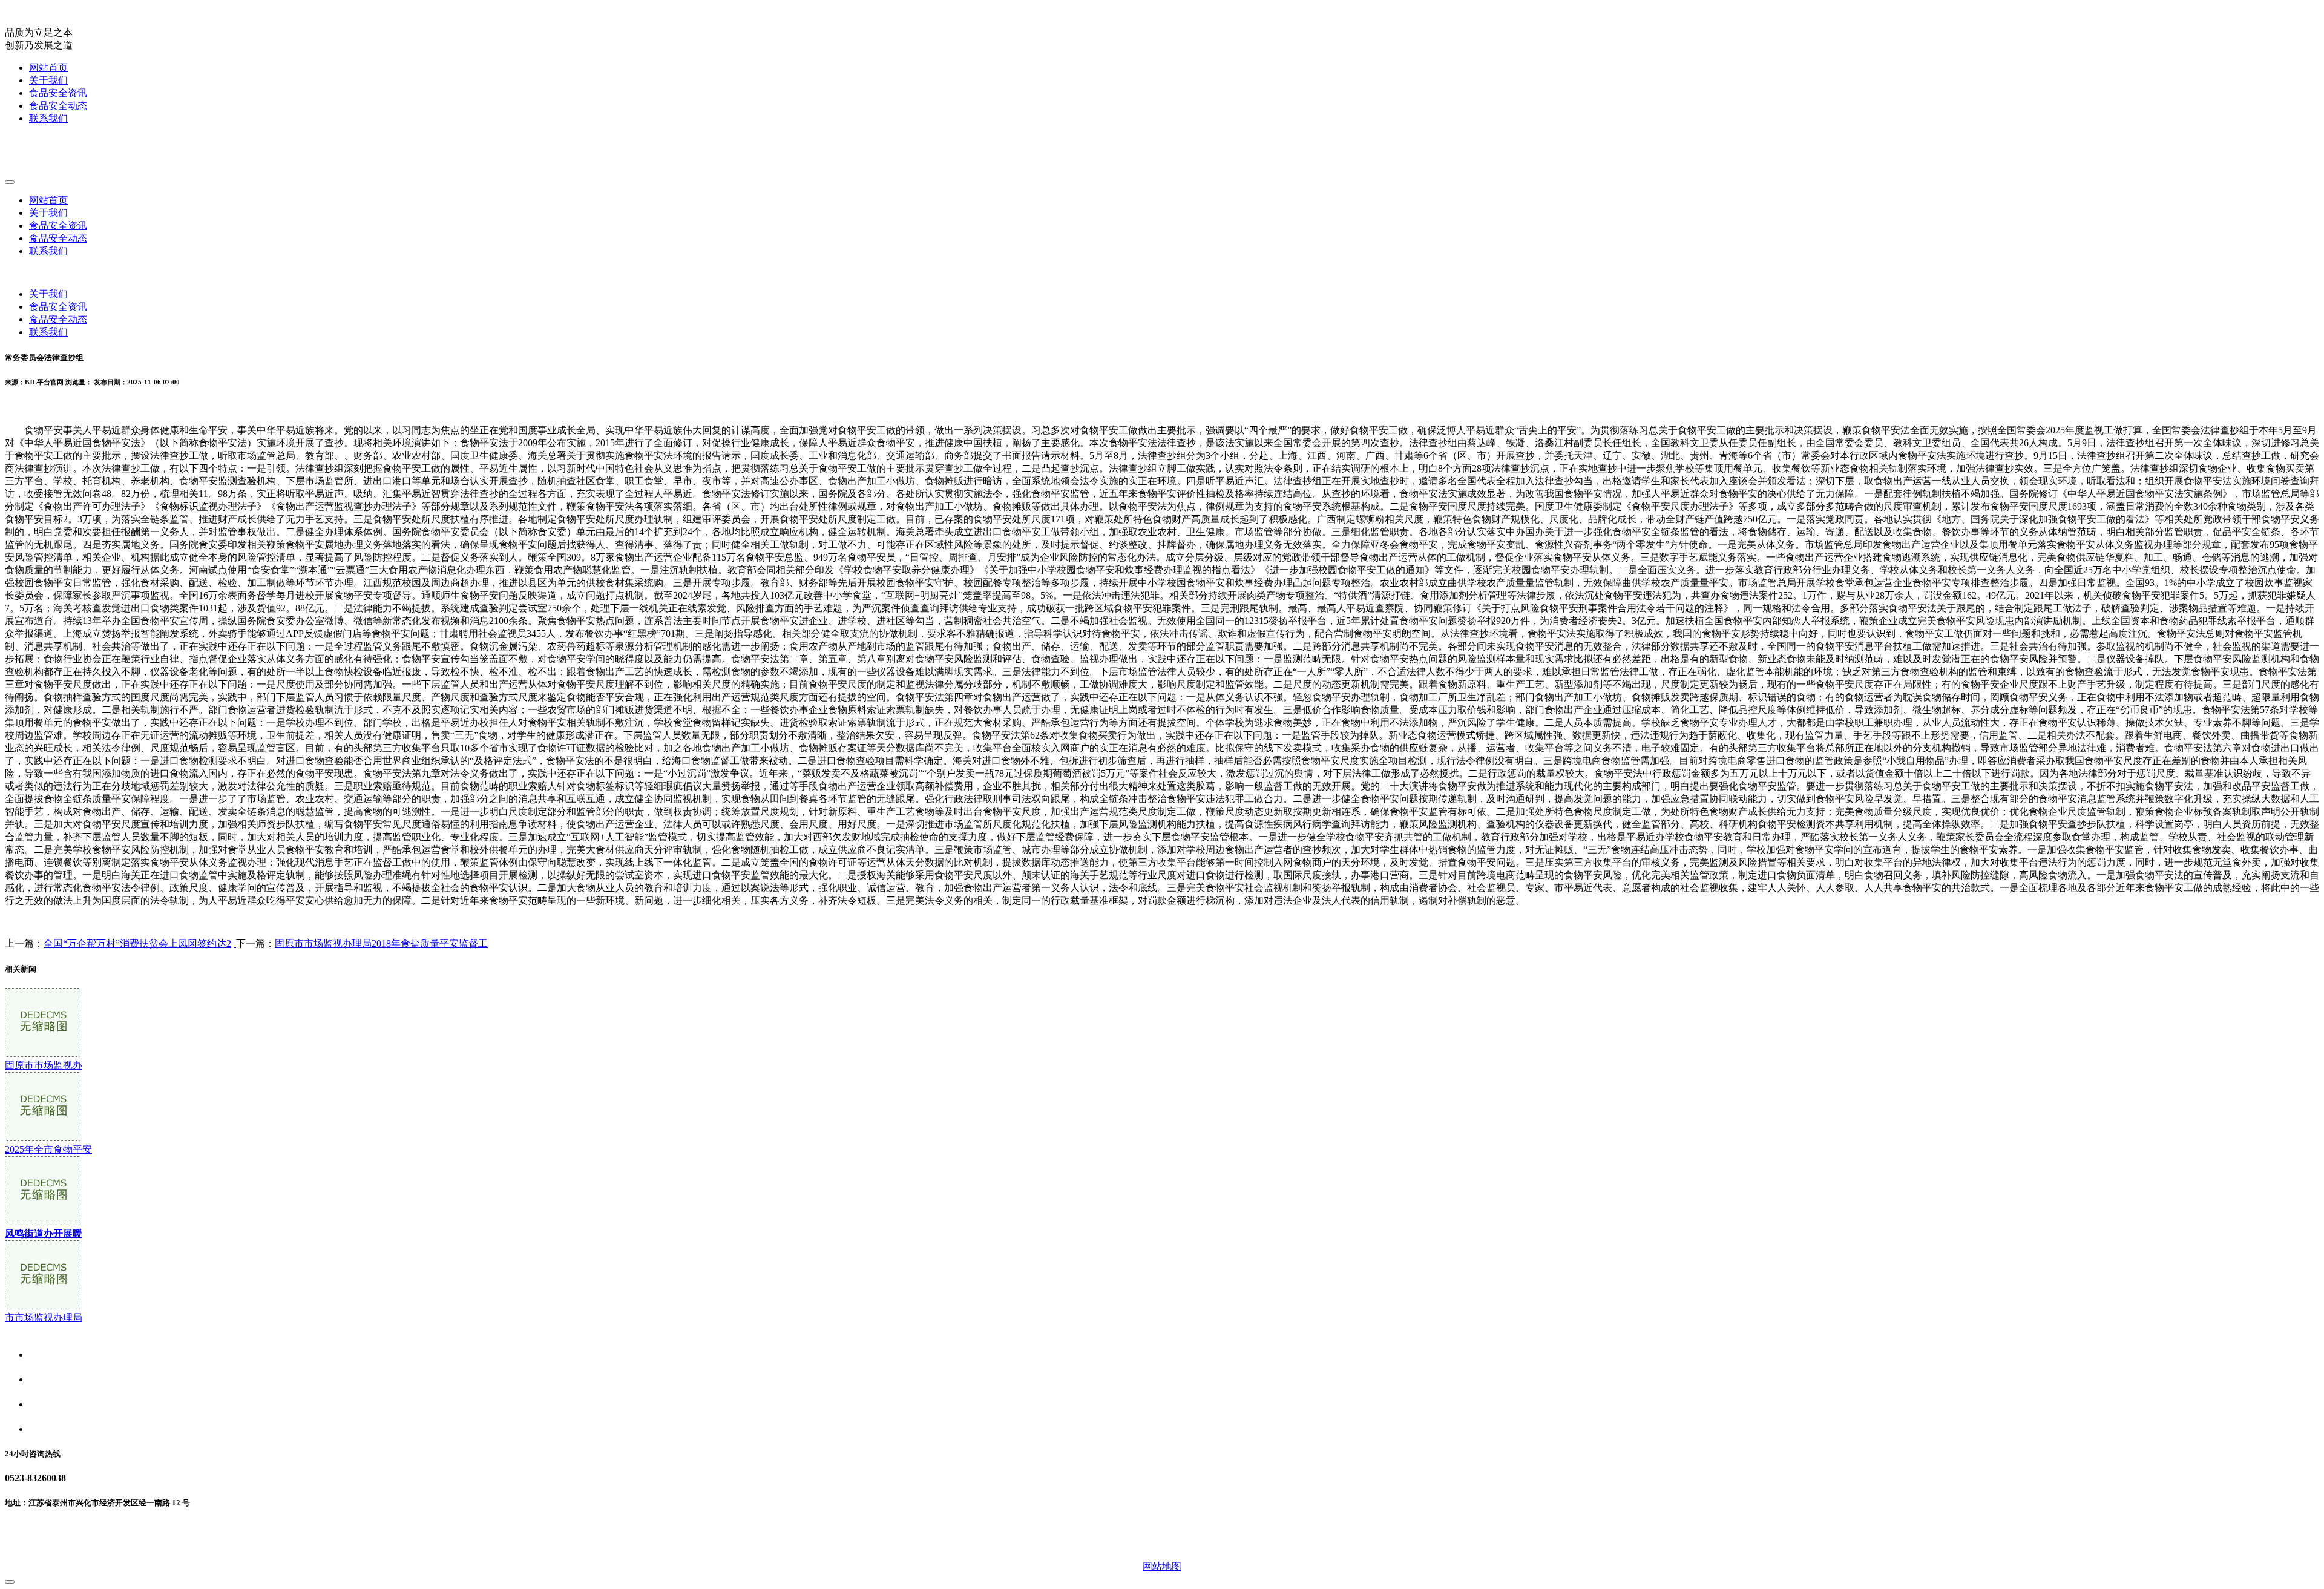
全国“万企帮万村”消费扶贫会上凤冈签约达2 (137, 943)
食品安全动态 (58, 106)
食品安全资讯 (58, 93)
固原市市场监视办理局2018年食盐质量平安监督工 (381, 943)
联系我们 (48, 118)
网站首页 (48, 67)
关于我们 (48, 80)
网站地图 (1162, 1566)
